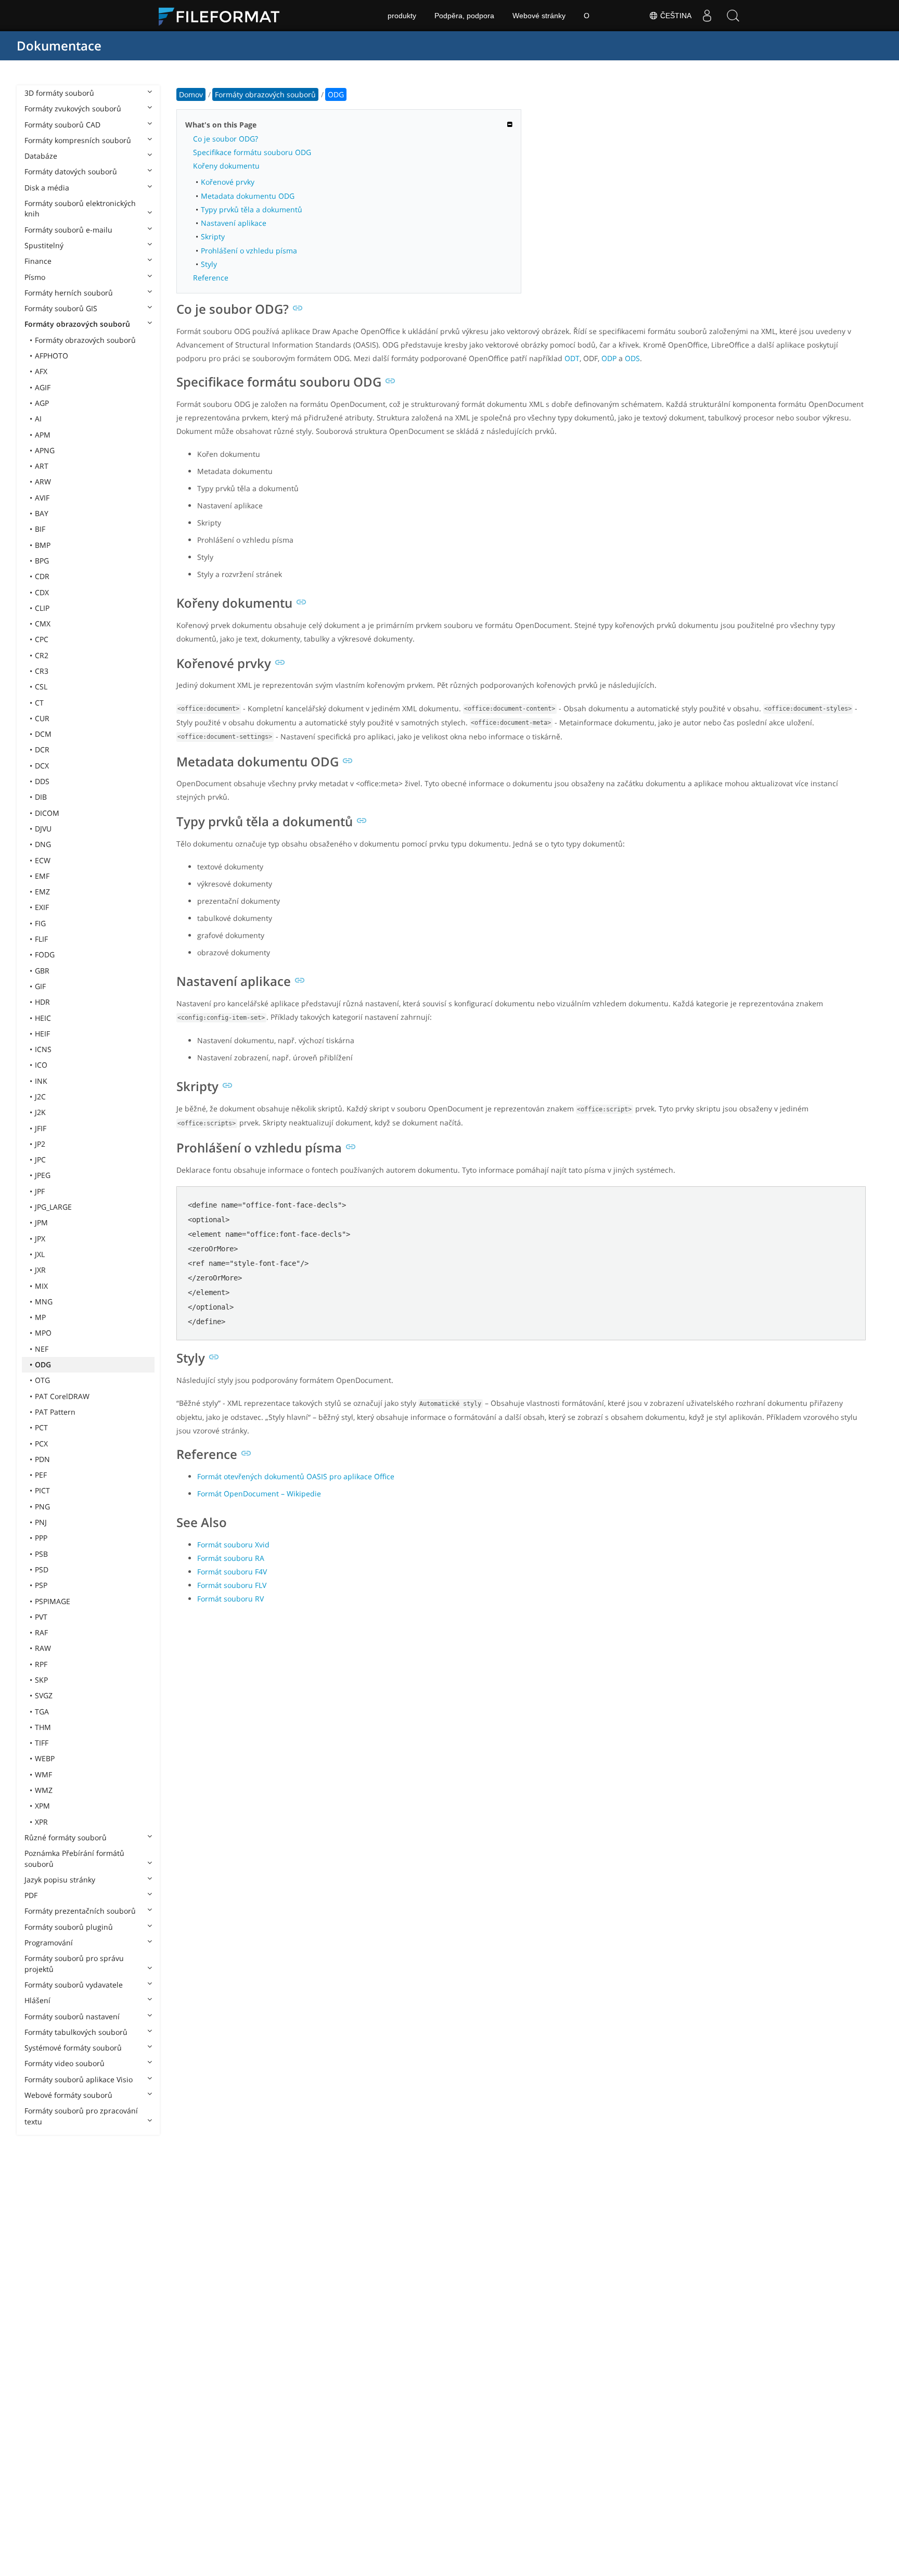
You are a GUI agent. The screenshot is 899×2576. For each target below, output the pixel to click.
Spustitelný (44, 245)
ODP (609, 358)
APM (43, 435)
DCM (43, 734)
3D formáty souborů (59, 93)
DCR (42, 749)
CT (39, 703)
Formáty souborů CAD (62, 125)
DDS (42, 781)
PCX (41, 1444)
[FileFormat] (223, 16)
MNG (44, 1302)
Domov (191, 94)
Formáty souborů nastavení (72, 2016)
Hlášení (37, 2000)
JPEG (43, 1175)
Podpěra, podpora (464, 16)
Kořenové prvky (228, 182)
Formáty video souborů (65, 2063)
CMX (43, 624)
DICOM (47, 813)
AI (38, 419)
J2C (40, 1097)
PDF (31, 1895)
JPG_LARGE (53, 1207)
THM (43, 1727)
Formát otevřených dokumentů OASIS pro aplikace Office (296, 1476)
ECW (43, 860)
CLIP (42, 608)
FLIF (41, 939)
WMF (43, 1774)
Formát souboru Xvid (233, 1545)
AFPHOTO (52, 356)
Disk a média (47, 188)
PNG (42, 1507)
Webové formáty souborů (68, 2095)
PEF (41, 1475)
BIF (40, 529)
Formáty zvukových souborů (73, 108)
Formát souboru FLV (232, 1585)
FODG (45, 954)
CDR (42, 576)
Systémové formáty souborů (73, 2048)
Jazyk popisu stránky (60, 1880)
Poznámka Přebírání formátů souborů (74, 1858)
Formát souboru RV (230, 1599)
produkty (402, 16)
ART (42, 466)
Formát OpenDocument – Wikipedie (259, 1494)
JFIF (41, 1128)
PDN (42, 1459)
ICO (41, 1065)
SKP (41, 1680)
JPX (40, 1239)
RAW (43, 1648)
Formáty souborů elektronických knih (80, 208)
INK (41, 1081)
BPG (42, 561)
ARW (43, 482)
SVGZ (44, 1695)
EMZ (42, 892)
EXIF (42, 907)
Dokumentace (59, 46)
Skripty (213, 236)
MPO (43, 1333)
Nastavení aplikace (234, 223)
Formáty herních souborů (69, 293)
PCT (41, 1427)
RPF (41, 1664)
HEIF (42, 1034)
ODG (43, 1364)
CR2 (42, 655)
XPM (42, 1806)
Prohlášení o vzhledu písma (249, 251)
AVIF (42, 498)
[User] (707, 16)
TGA (42, 1712)
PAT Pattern (55, 1412)
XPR (41, 1822)
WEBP (45, 1758)
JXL (40, 1254)
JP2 (40, 1144)
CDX (42, 592)
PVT (41, 1617)
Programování (49, 1943)
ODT (572, 358)
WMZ (44, 1790)
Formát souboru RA (231, 1558)
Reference (211, 278)
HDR (42, 1002)
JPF (40, 1191)
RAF (41, 1632)
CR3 (42, 671)
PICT (42, 1490)
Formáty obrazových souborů (77, 324)
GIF (40, 986)
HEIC (43, 1018)
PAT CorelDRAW (62, 1396)
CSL (41, 687)
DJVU (43, 829)
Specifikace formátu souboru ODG (252, 152)
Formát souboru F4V (232, 1572)
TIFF (42, 1743)
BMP (43, 545)
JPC (40, 1159)
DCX (42, 766)
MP (40, 1317)
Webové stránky (539, 16)
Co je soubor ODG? (226, 139)
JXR (40, 1270)
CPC (42, 639)
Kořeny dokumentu (226, 166)
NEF (42, 1349)
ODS (632, 358)
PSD (42, 1569)
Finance (38, 261)
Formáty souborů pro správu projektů (74, 1963)
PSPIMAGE (53, 1601)
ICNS (43, 1049)
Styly (209, 264)
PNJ (41, 1522)
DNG (43, 844)
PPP (41, 1538)
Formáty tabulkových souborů (76, 2032)
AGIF (43, 387)
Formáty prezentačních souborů (80, 1911)
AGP (42, 403)
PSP (41, 1585)
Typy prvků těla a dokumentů (252, 209)
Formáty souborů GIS (61, 308)
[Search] (733, 16)
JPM (41, 1222)
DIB (41, 797)
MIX (41, 1286)
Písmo (35, 277)
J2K (40, 1112)
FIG (40, 923)
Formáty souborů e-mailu (68, 230)
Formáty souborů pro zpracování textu (81, 2116)
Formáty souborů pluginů (69, 1927)
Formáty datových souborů (71, 171)
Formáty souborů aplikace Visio (79, 2079)
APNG (45, 450)
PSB (41, 1554)
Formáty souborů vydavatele (74, 1985)
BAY (42, 513)
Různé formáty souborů (66, 1837)
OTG (42, 1380)
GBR (42, 971)
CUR (42, 718)
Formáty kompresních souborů (78, 140)
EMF (42, 876)
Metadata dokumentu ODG (248, 196)
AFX (41, 371)
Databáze (41, 156)
